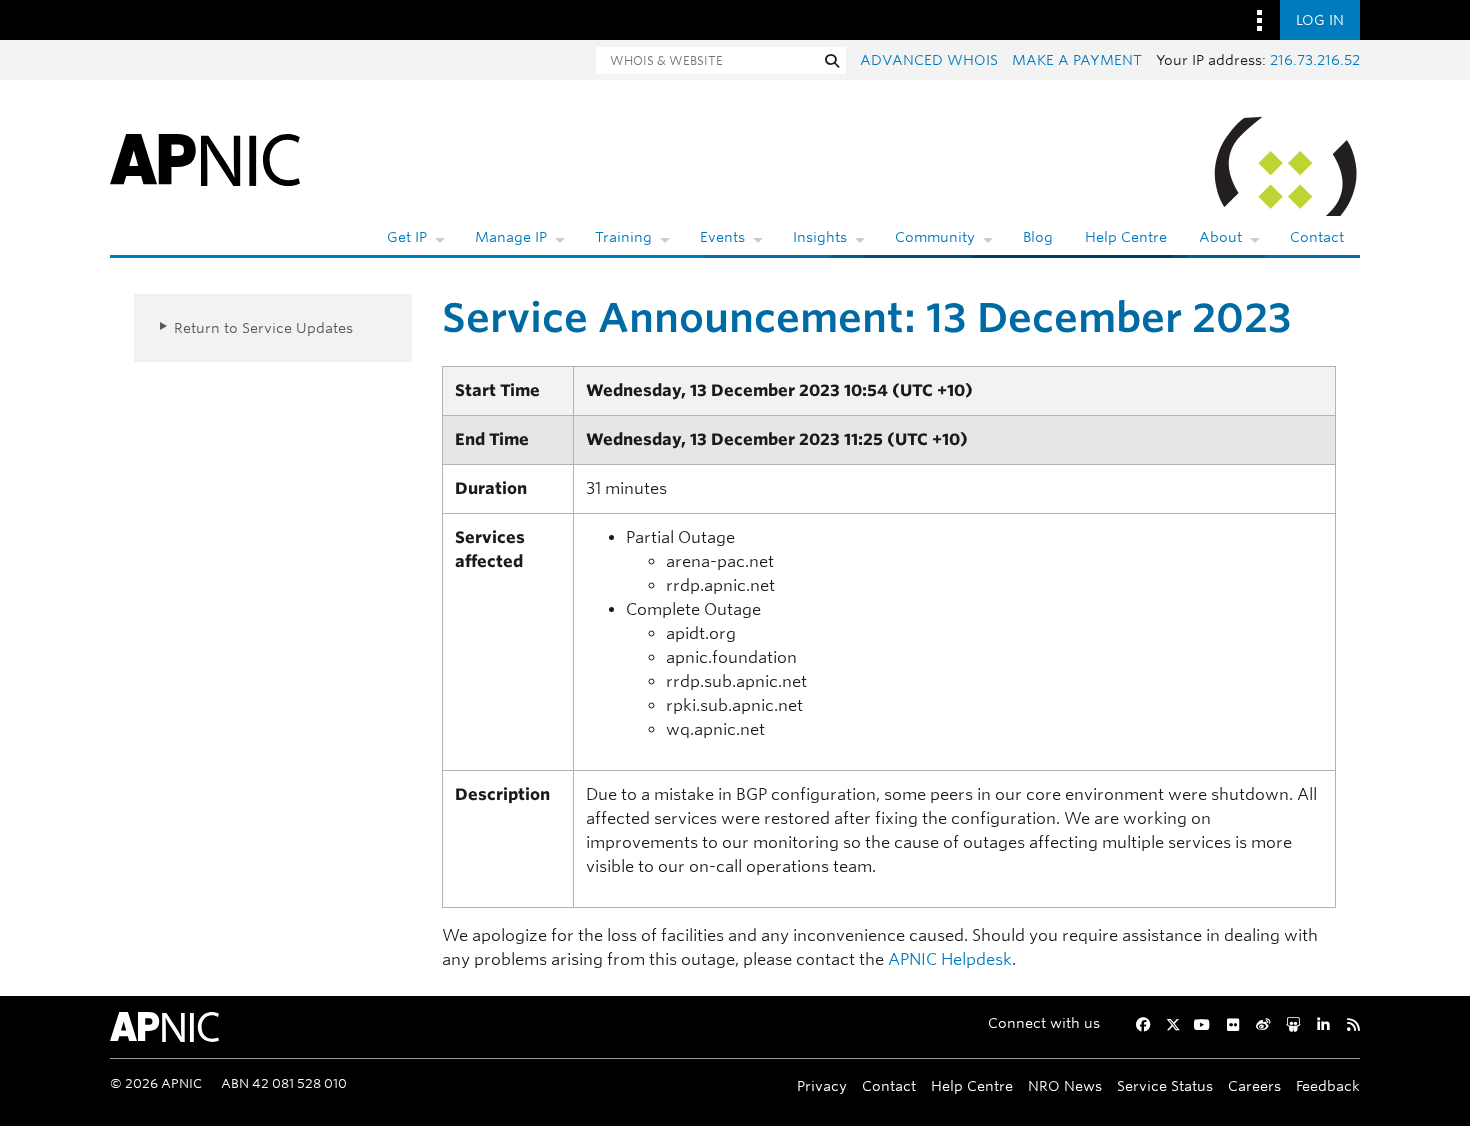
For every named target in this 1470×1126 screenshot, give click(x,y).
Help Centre (1126, 237)
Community (935, 237)
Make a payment (1077, 60)
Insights (820, 237)
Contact (1317, 237)
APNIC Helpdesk (950, 959)
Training (623, 237)
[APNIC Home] (205, 158)
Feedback (1328, 1085)
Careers (1254, 1085)
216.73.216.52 (1315, 60)
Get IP (407, 237)
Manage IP (511, 237)
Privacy (822, 1085)
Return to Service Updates (263, 327)
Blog (1038, 237)
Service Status (1165, 1085)
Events (722, 237)
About (1220, 237)
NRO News (1065, 1085)
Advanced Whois (929, 60)
